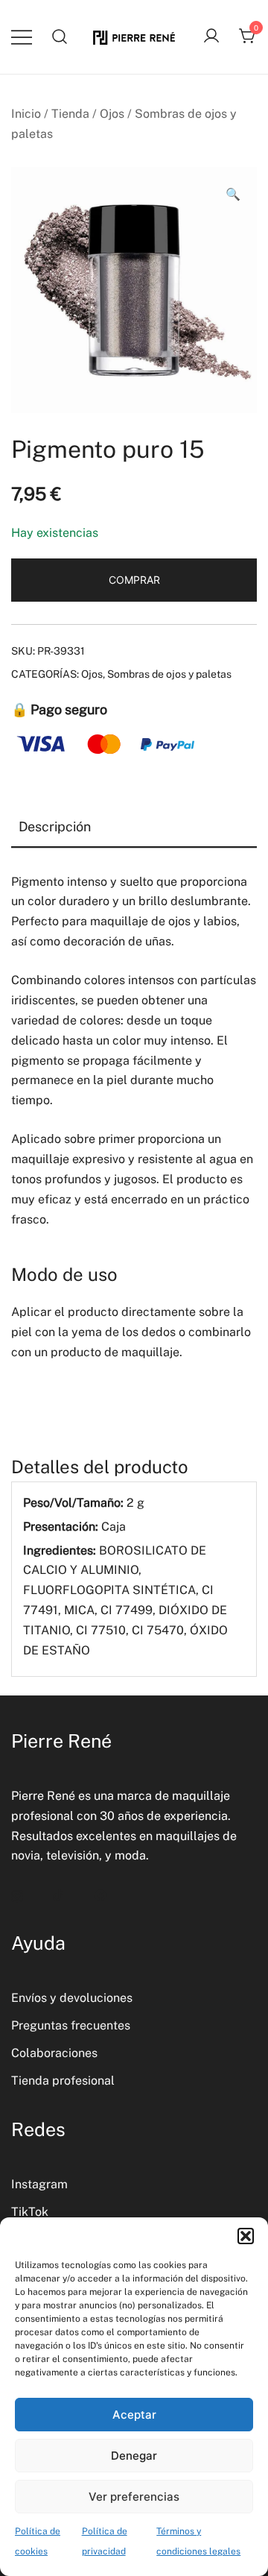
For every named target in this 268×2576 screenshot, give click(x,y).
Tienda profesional (63, 2081)
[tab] (134, 828)
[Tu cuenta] (211, 37)
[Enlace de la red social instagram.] (17, 1894)
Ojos (112, 114)
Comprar (134, 580)
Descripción (55, 826)
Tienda (70, 114)
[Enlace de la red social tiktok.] (59, 1894)
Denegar (134, 2456)
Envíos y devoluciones (72, 1998)
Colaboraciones (54, 2053)
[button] (246, 2236)
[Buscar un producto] (60, 37)
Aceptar (134, 2415)
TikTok (30, 2212)
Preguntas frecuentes (71, 2025)
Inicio (26, 114)
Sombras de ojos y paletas (169, 674)
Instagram (39, 2184)
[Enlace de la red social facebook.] (100, 1894)
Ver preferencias (134, 2497)
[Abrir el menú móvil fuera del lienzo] (22, 37)
